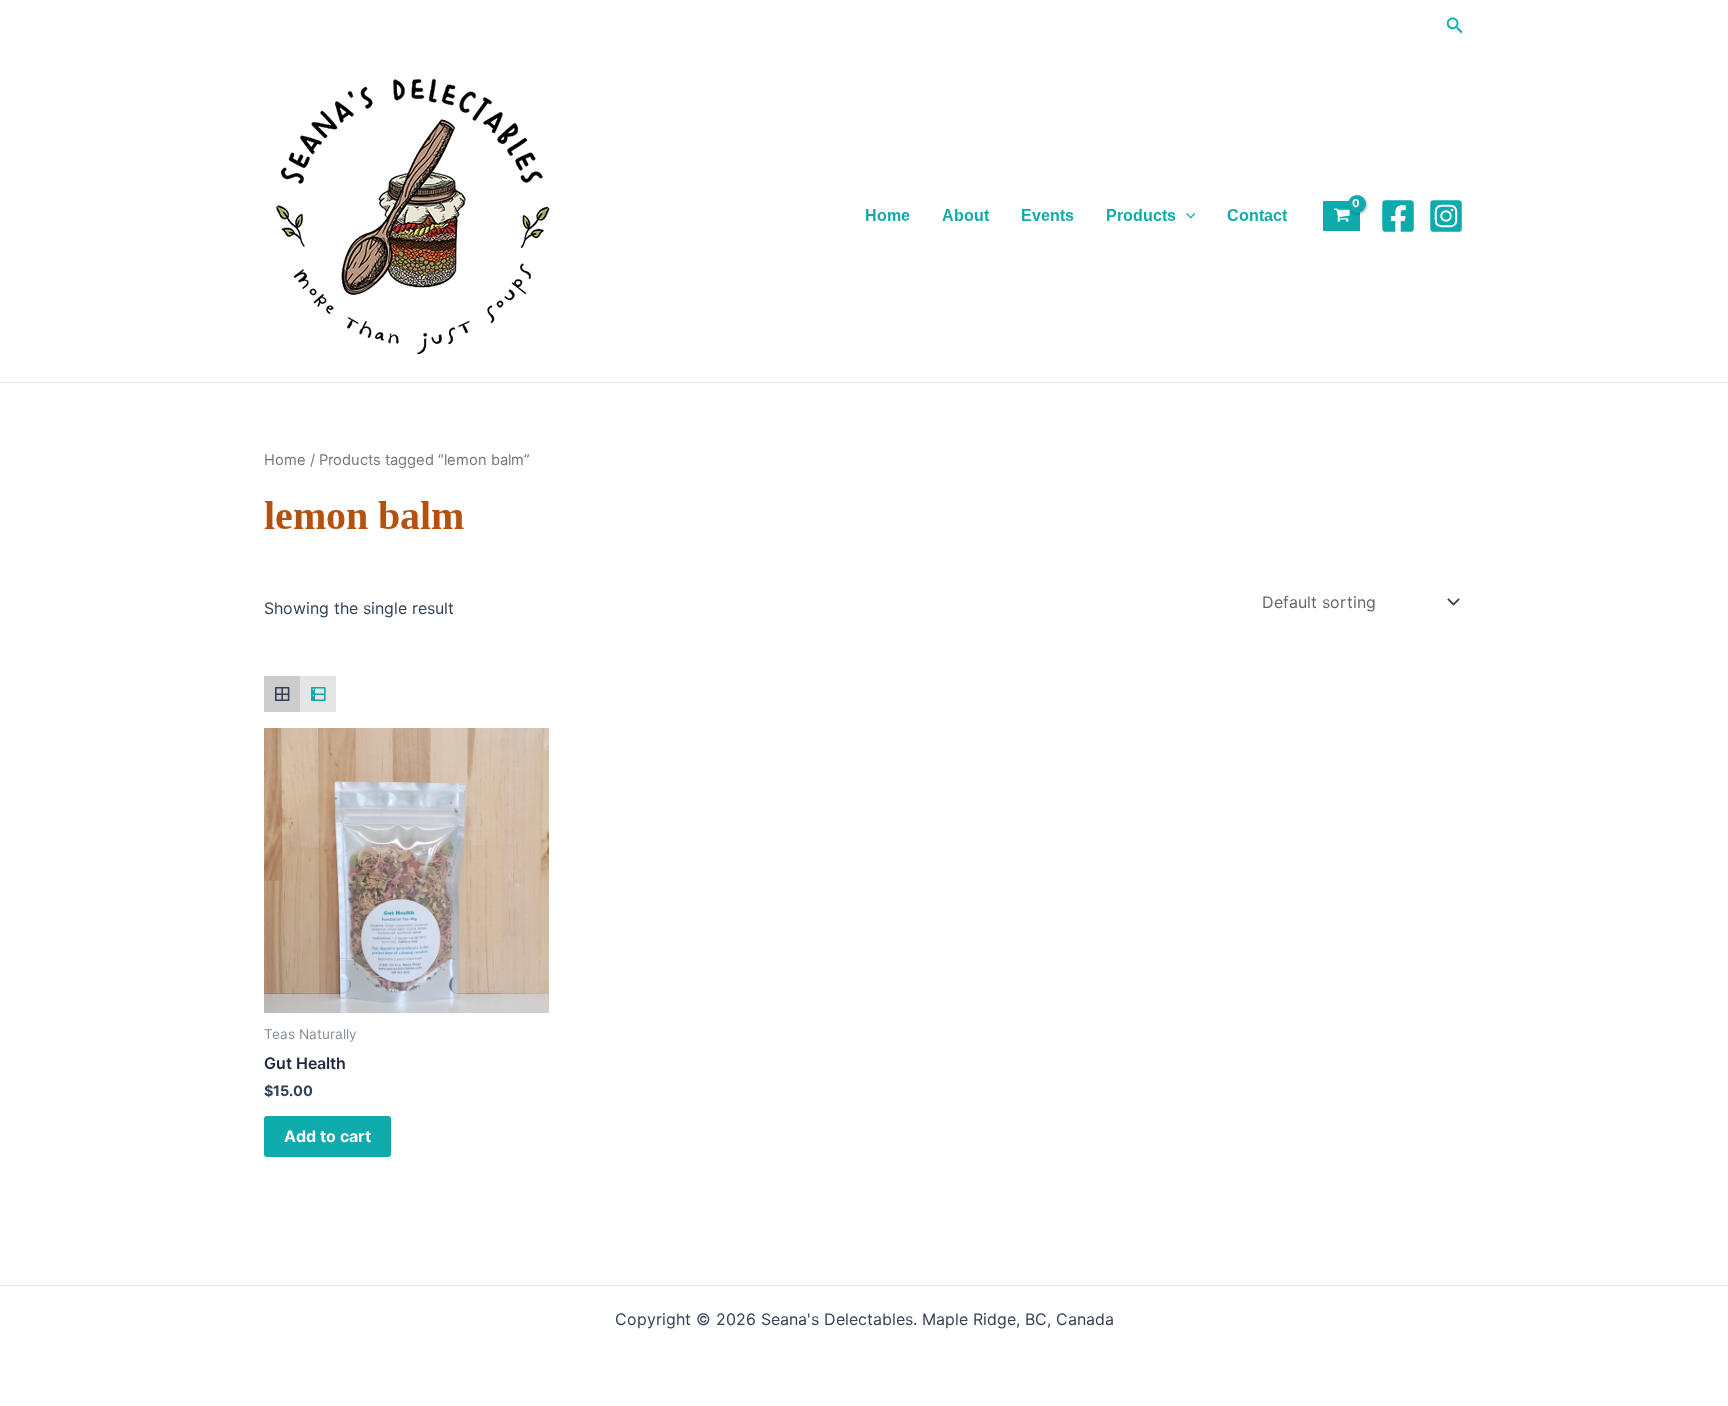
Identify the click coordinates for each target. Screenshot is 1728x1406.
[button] (1455, 25)
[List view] (318, 694)
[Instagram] (1446, 216)
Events (1047, 215)
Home (887, 215)
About (965, 215)
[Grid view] (282, 694)
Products (1141, 215)
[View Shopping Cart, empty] (1341, 216)
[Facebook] (1398, 216)
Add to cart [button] (327, 1136)
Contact (1257, 215)
